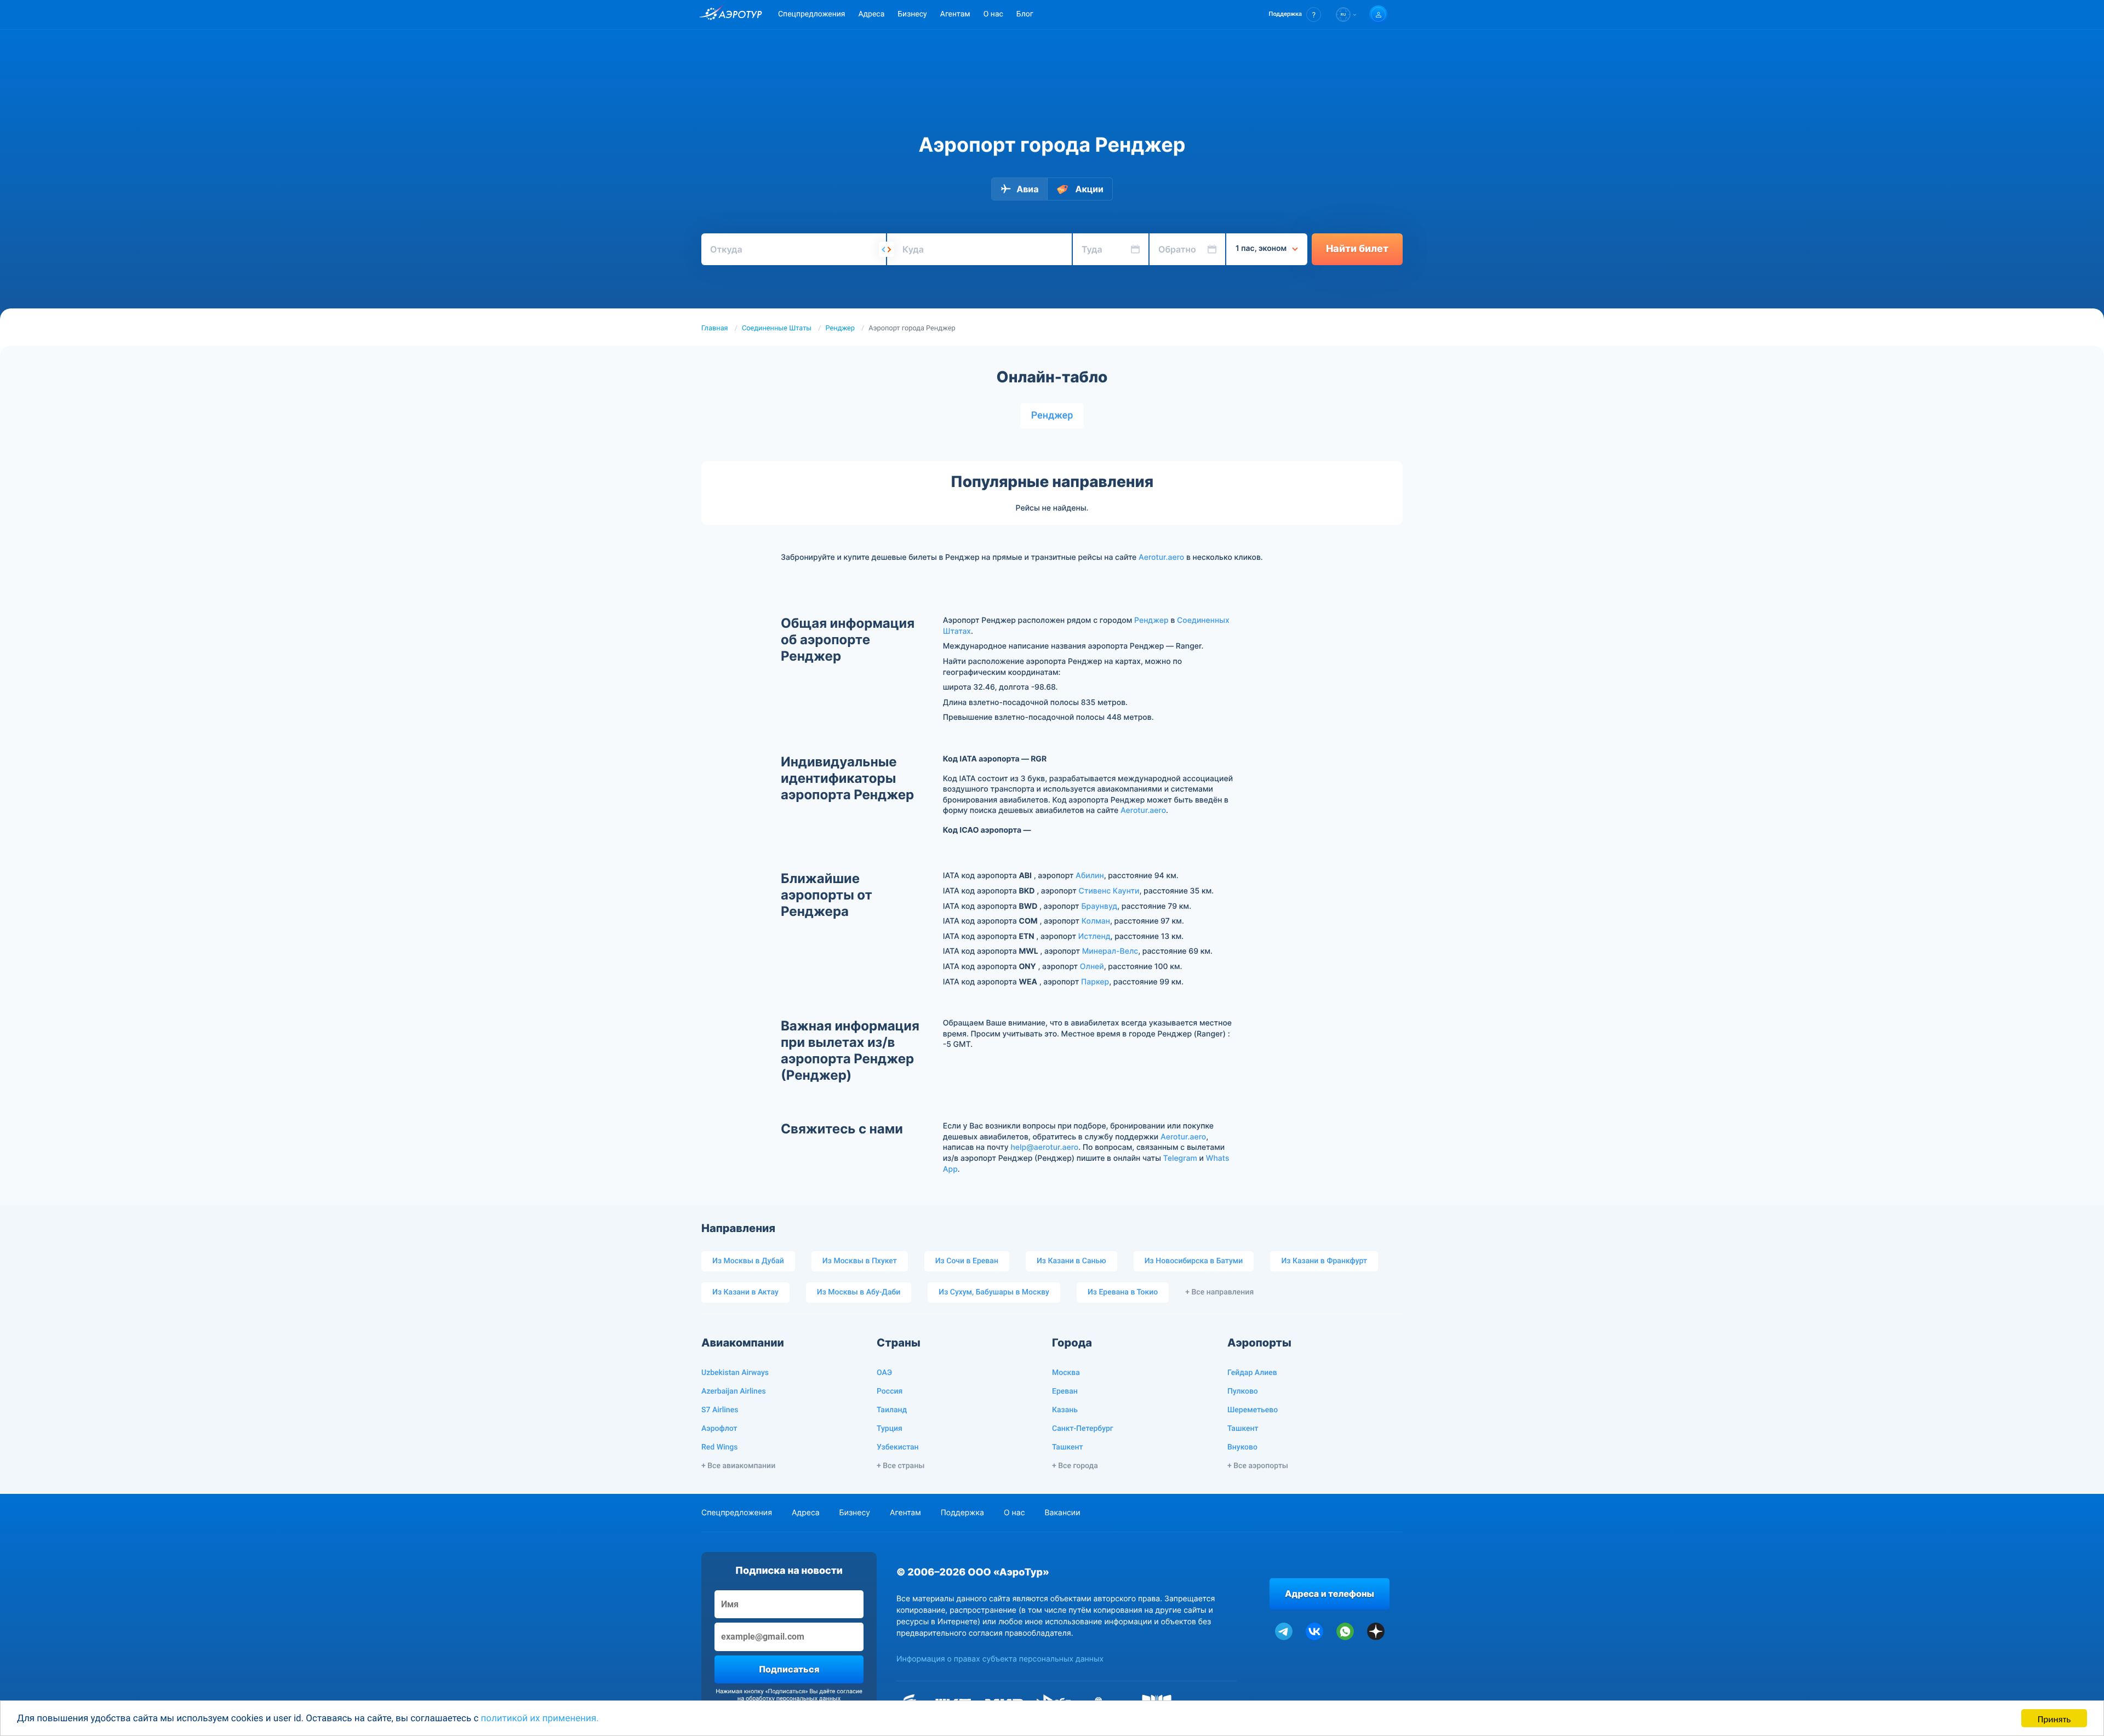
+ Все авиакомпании (738, 1466)
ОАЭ (884, 1373)
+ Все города (1075, 1466)
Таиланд (892, 1410)
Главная (715, 328)
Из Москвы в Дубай (748, 1261)
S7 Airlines (720, 1410)
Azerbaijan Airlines (734, 1391)
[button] (1295, 15)
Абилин (1090, 876)
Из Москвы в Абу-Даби (859, 1292)
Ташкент (1068, 1447)
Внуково (1242, 1447)
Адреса (871, 14)
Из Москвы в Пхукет (860, 1261)
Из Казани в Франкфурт (1324, 1261)
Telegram (1180, 1158)
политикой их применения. (540, 1718)
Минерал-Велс (1110, 951)
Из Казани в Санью (1071, 1261)
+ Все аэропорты (1258, 1466)
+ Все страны (901, 1466)
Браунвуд (1099, 906)
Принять (2054, 1718)
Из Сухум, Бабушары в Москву (994, 1292)
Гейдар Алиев (1252, 1373)
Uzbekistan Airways (735, 1373)
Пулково (1243, 1391)
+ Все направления (1219, 1292)
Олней (1092, 967)
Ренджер (841, 328)
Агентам (955, 14)
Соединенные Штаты (777, 328)
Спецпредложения (811, 14)
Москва (1066, 1373)
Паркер (1095, 982)
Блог (1025, 14)
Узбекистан (898, 1447)
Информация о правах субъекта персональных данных (1000, 1659)
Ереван (1065, 1391)
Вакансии (1062, 1513)
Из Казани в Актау (745, 1292)
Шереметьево (1253, 1410)
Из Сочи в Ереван (967, 1261)
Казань (1065, 1410)
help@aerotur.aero (1044, 1147)
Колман (1096, 921)
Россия (890, 1391)
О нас (993, 14)
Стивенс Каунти (1109, 891)
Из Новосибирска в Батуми (1194, 1261)
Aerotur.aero (1161, 557)
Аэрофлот (719, 1429)
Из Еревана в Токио (1123, 1292)
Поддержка (962, 1513)
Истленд (1094, 936)
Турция (890, 1429)
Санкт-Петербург (1083, 1429)
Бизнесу (912, 14)
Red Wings (719, 1447)
